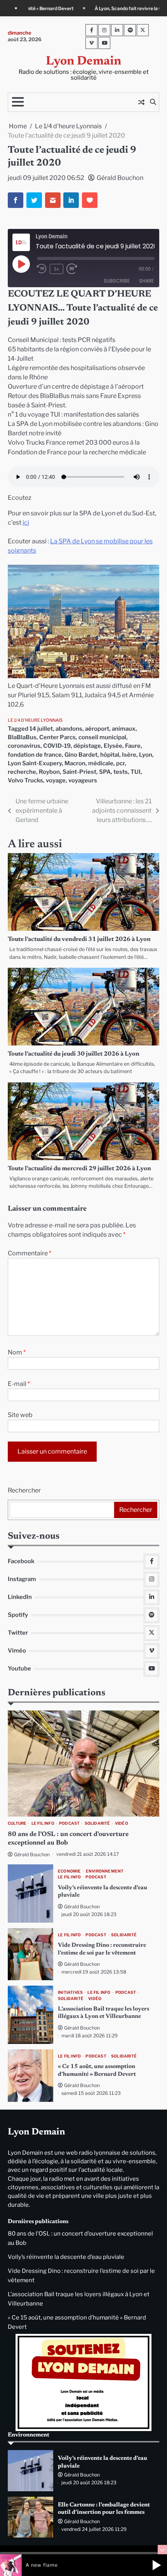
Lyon (146, 755)
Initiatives (70, 1992)
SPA (105, 772)
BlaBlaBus (22, 737)
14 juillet (41, 729)
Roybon (49, 772)
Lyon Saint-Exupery (35, 763)
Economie (70, 1871)
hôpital (110, 755)
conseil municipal (102, 737)
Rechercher (24, 1490)
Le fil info (43, 1823)
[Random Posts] (141, 102)
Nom (17, 1352)
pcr (120, 763)
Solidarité (97, 1823)
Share (146, 281)
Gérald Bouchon (120, 178)
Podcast (69, 1823)
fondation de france (35, 755)
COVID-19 (57, 746)
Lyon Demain (83, 62)
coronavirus (24, 746)
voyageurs (83, 780)
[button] (157, 2565)
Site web (20, 1415)
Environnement (105, 1871)
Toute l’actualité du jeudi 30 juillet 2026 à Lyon (74, 1054)
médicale (101, 763)
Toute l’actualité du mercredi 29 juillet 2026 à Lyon (79, 1169)
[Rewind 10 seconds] (42, 269)
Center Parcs (57, 737)
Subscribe (117, 281)
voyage (56, 780)
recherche (22, 772)
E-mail (19, 1384)
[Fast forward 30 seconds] (76, 269)
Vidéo (122, 1823)
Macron (75, 763)
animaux (124, 729)
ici (26, 523)
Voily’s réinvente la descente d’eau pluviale (66, 2257)
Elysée (113, 746)
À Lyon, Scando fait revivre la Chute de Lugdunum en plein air (88, 9)
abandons (69, 729)
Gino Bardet (81, 755)
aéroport (97, 729)
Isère (129, 755)
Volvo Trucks (25, 780)
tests (121, 772)
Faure (133, 746)
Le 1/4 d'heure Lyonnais (35, 720)
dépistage (87, 746)
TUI (136, 772)
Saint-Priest (79, 772)
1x (57, 269)
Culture (17, 1823)
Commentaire (30, 1253)
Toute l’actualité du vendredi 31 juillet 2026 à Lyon (79, 939)
